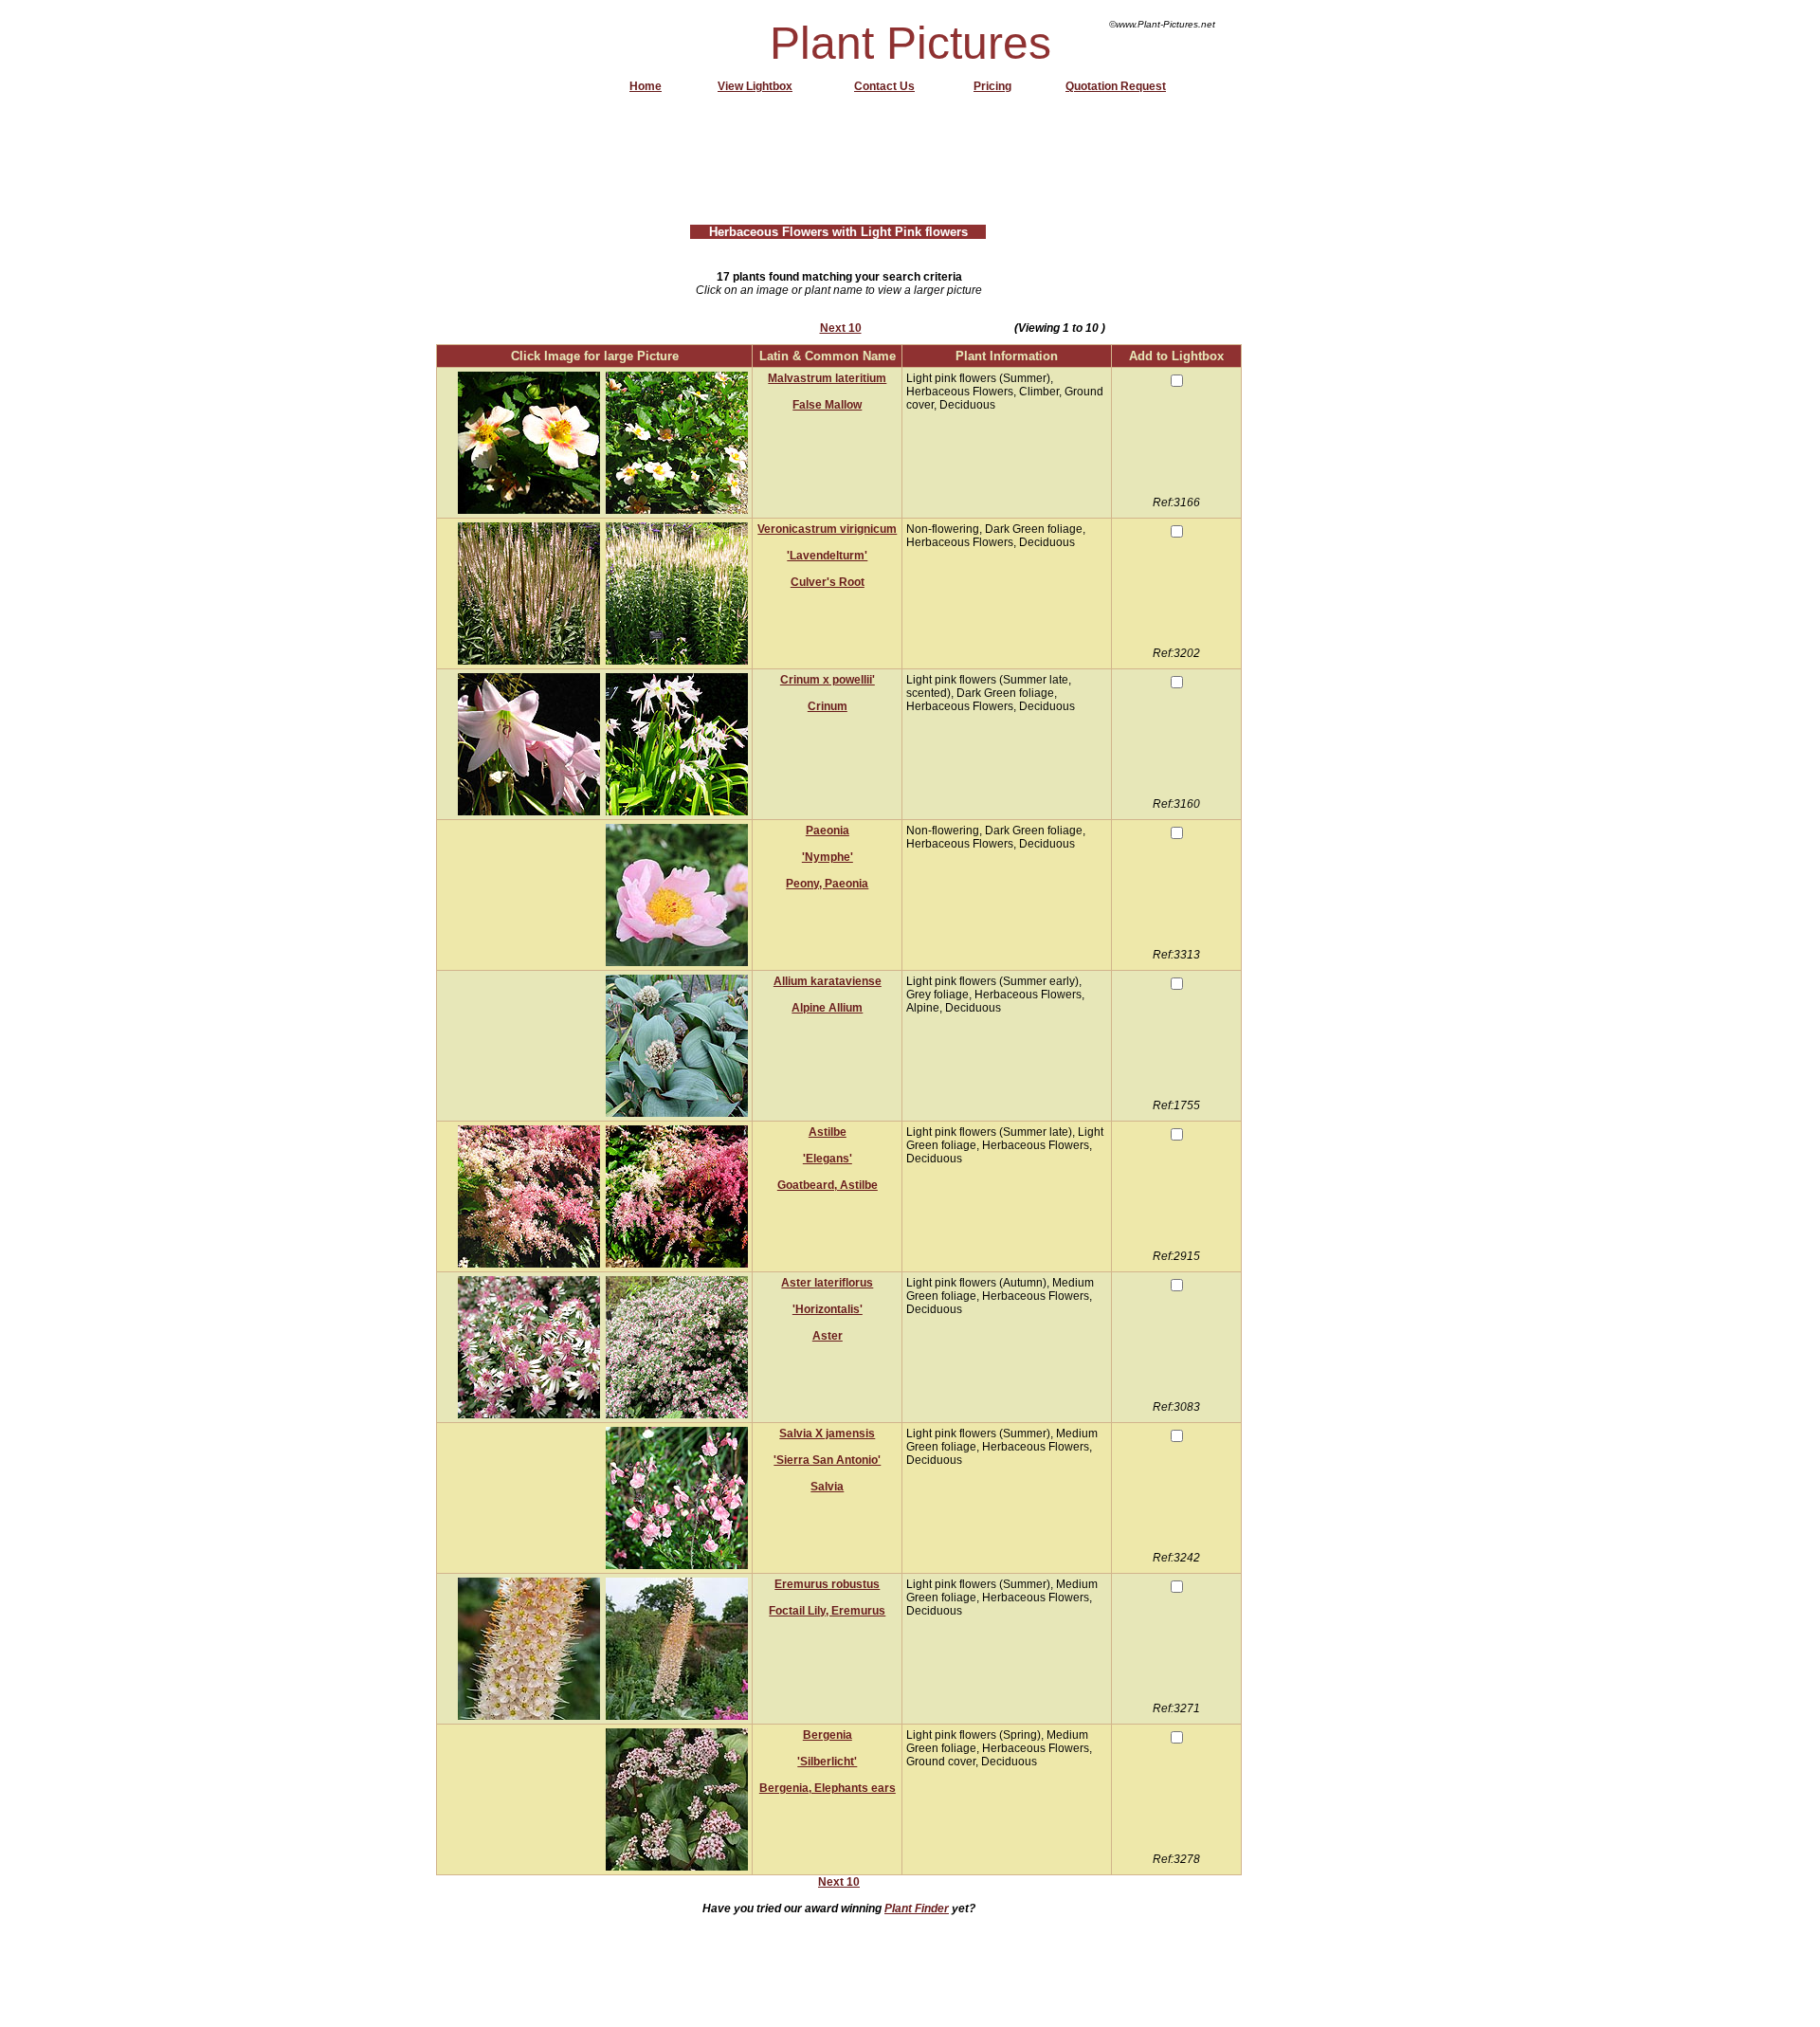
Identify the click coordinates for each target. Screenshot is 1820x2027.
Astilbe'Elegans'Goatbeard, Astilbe (828, 1159)
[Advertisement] (841, 166)
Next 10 (841, 328)
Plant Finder (917, 1908)
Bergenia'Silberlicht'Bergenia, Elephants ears (828, 1762)
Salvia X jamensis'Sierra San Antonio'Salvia (827, 1460)
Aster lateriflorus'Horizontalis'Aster (827, 1309)
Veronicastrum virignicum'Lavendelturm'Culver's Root (827, 556)
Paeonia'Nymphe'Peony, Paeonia (827, 857)
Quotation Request (1116, 86)
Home (646, 86)
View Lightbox (755, 86)
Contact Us (884, 86)
